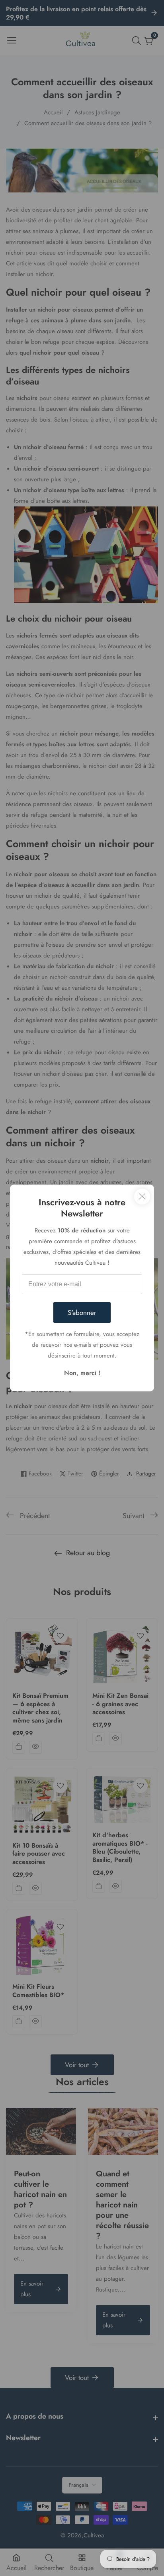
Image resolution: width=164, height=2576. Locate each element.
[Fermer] (142, 1197)
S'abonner (82, 1313)
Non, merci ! (82, 1373)
